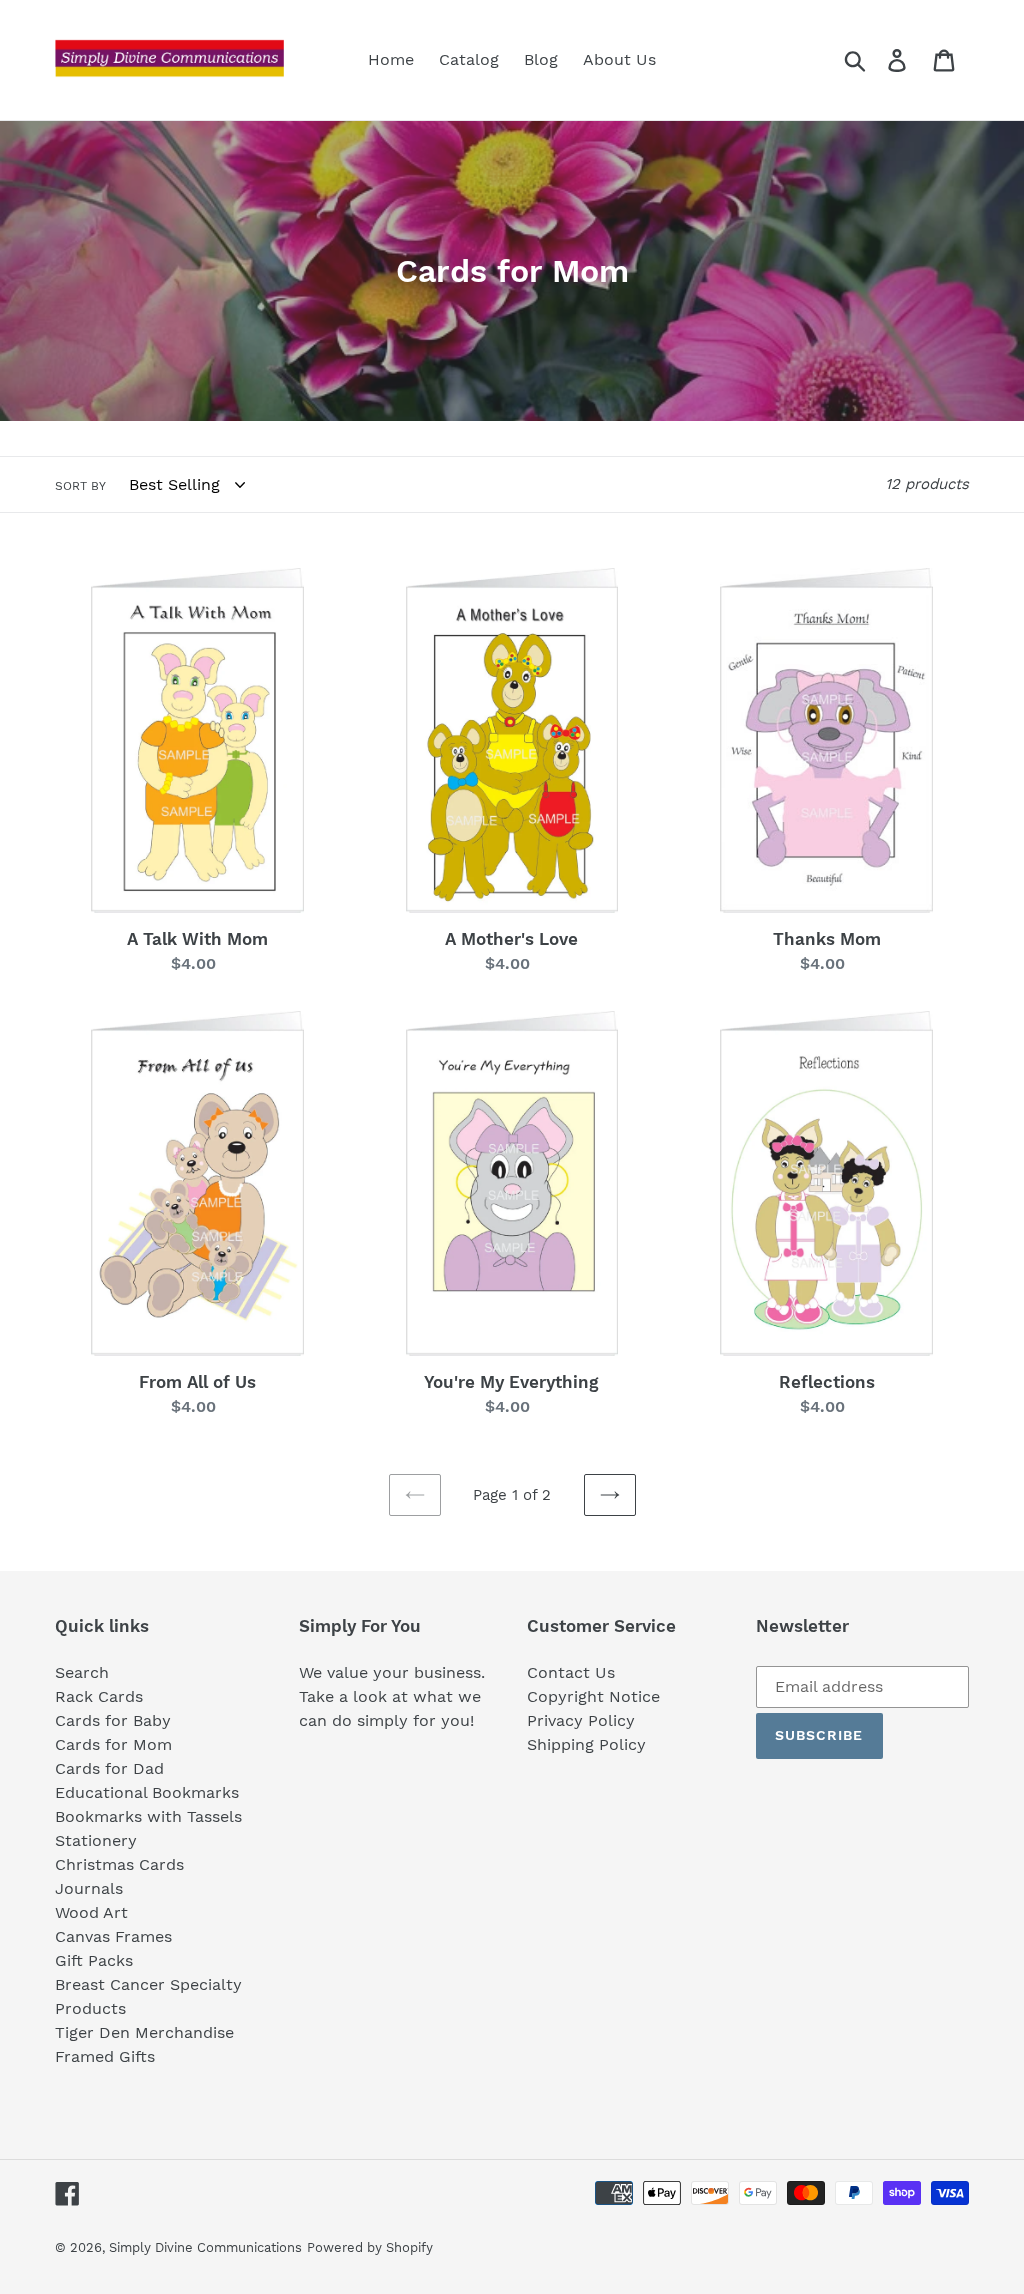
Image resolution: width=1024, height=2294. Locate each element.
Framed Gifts (105, 2056)
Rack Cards (99, 1696)
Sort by (80, 486)
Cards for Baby (113, 1720)
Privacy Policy (581, 1720)
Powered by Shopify (370, 2247)
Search (82, 1672)
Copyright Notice (593, 1696)
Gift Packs (94, 1960)
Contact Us (571, 1672)
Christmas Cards (119, 1864)
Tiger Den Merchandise (144, 2032)
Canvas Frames (113, 1936)
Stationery (96, 1840)
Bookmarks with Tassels (148, 1816)
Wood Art (91, 1912)
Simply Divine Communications (205, 2247)
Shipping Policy (586, 1744)
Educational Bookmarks (147, 1792)
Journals (89, 1888)
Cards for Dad (109, 1768)
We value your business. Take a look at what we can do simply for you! (392, 1696)
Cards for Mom (113, 1744)
